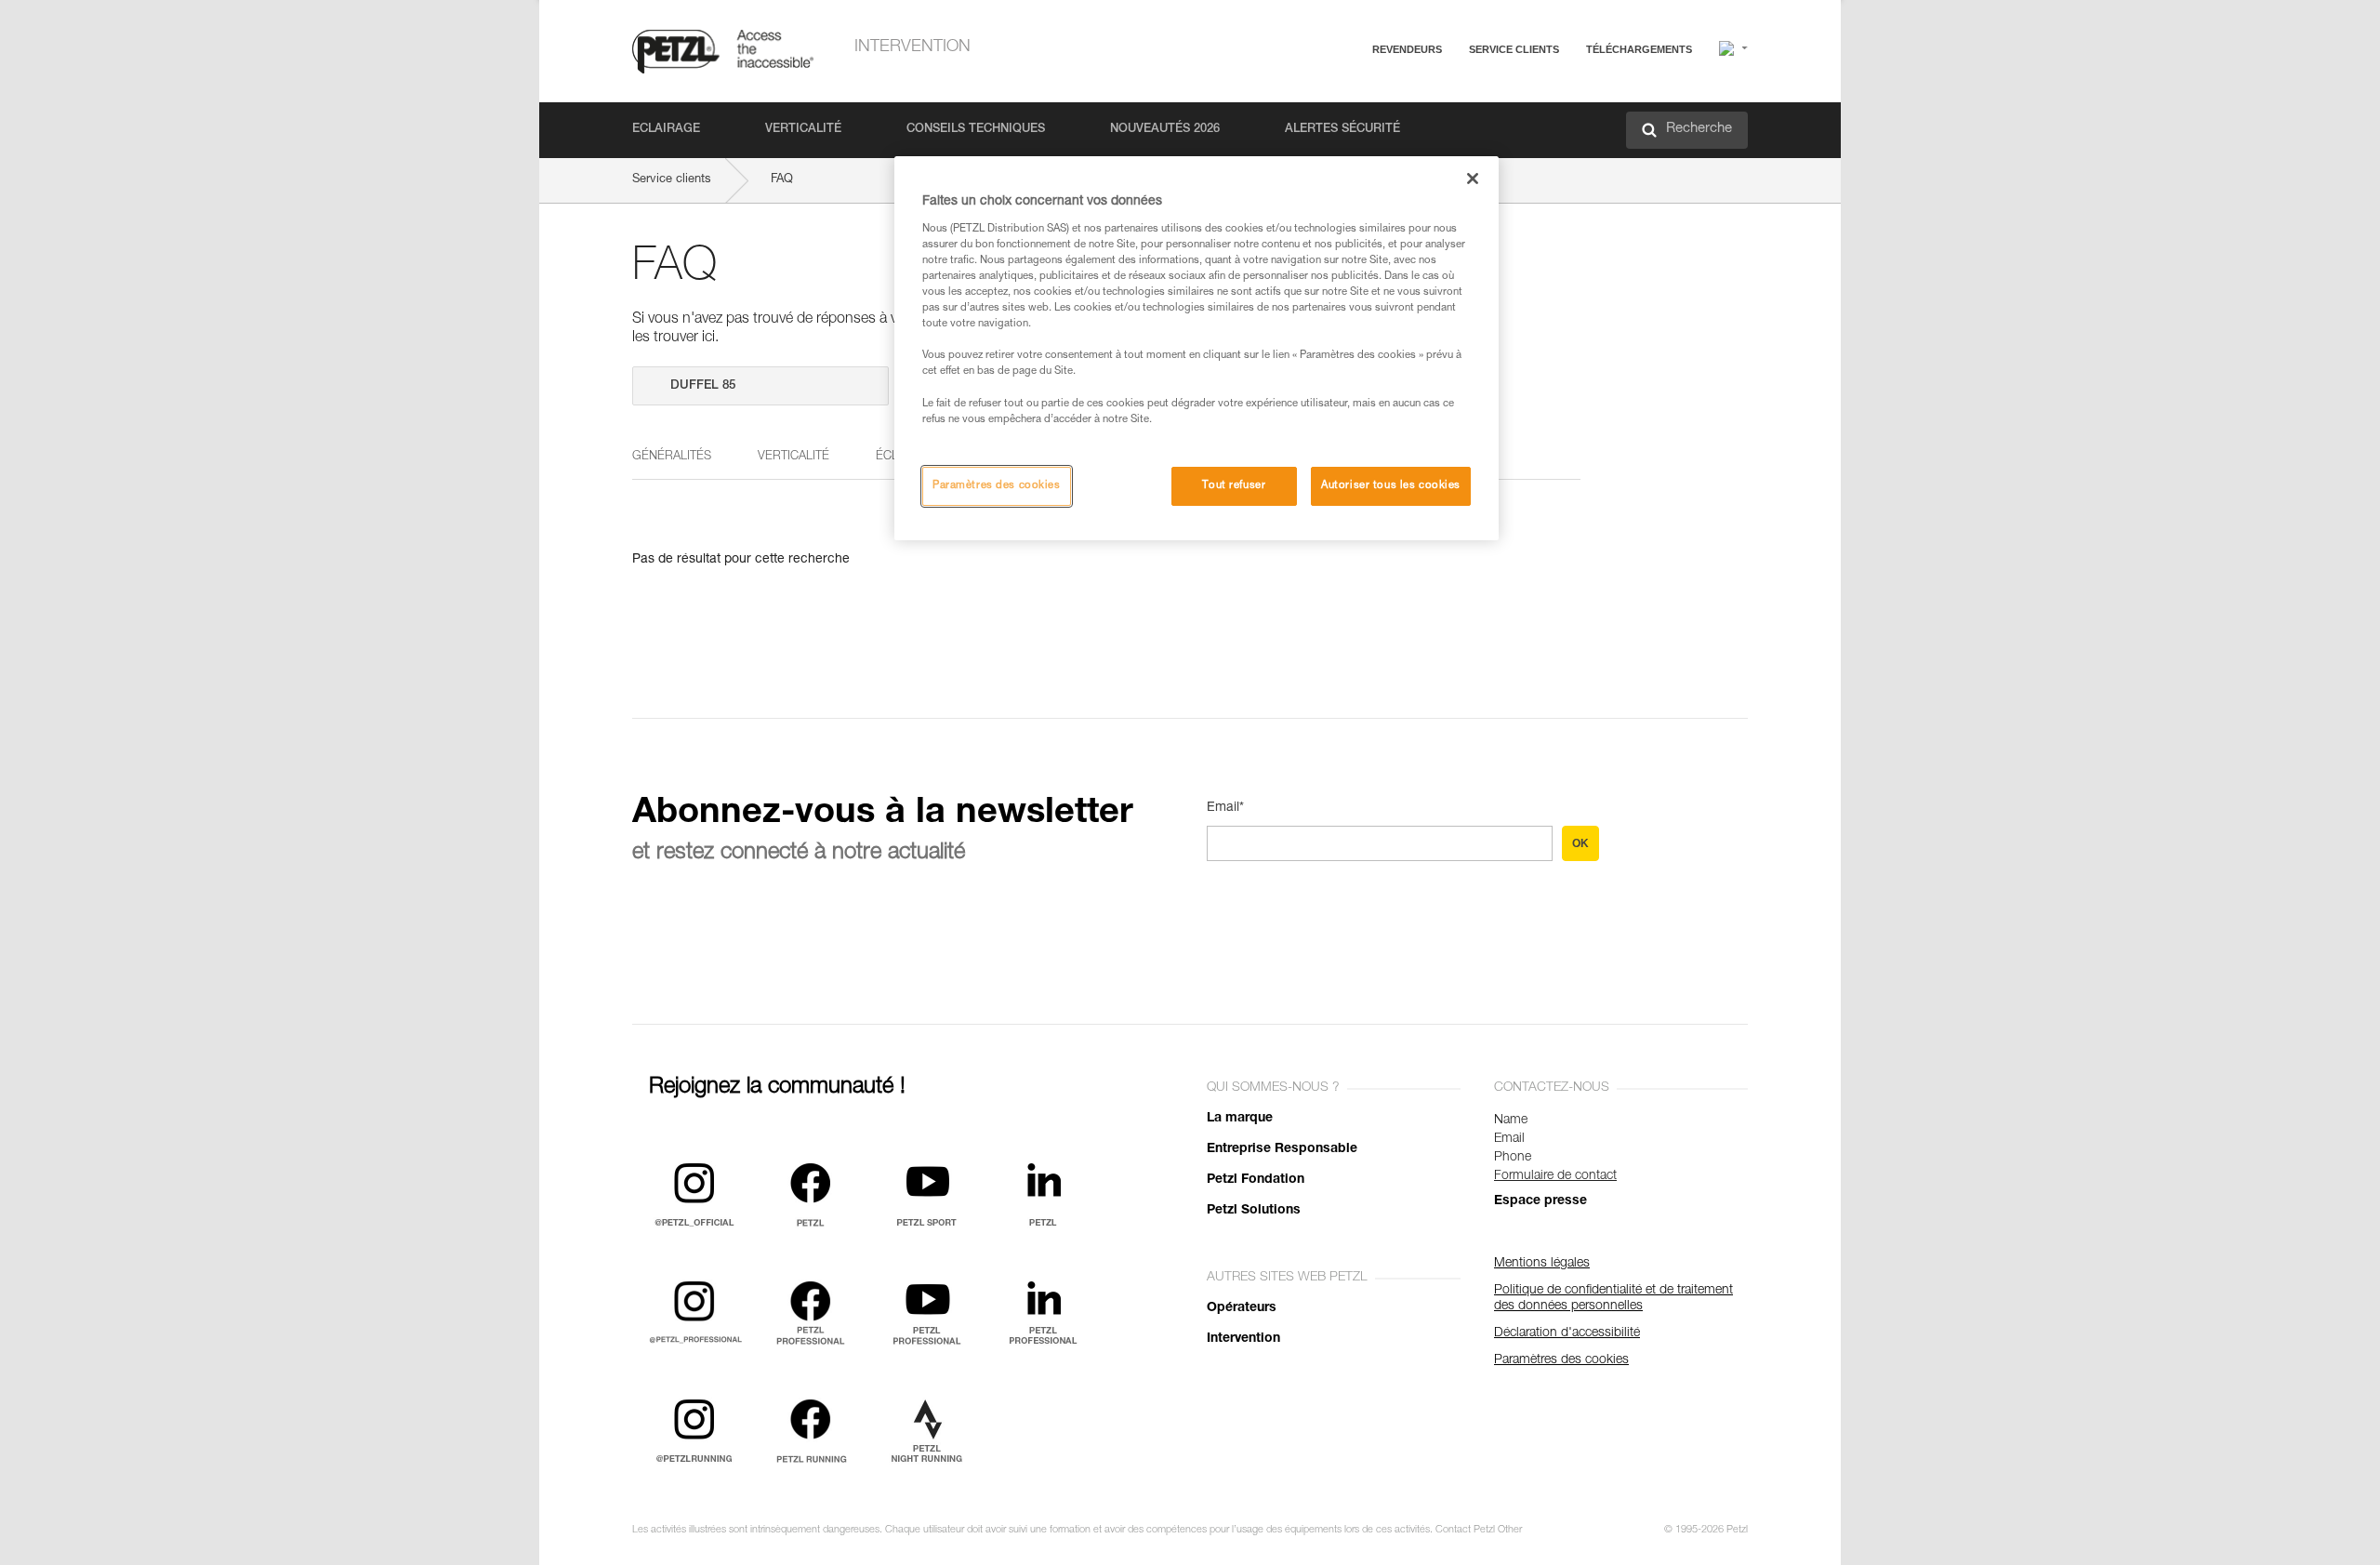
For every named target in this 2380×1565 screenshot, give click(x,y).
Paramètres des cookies (997, 486)
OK (1580, 843)
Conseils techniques (976, 130)
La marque (1240, 1119)
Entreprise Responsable (1282, 1149)
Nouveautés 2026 (1165, 130)
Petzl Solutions (1254, 1211)
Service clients (1514, 49)
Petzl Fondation (1256, 1180)
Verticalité (803, 130)
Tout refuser (1234, 486)
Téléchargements (1639, 49)
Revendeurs (1407, 49)
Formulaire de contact (1555, 1176)
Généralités (672, 457)
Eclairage (666, 130)
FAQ (1424, 94)
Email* (1225, 808)
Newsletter (1441, 146)
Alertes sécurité (1342, 130)
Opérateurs (1242, 1308)
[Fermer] (1473, 179)
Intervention (912, 47)
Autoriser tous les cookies (1391, 486)
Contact (1434, 120)
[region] (1197, 348)
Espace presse (1540, 1201)
